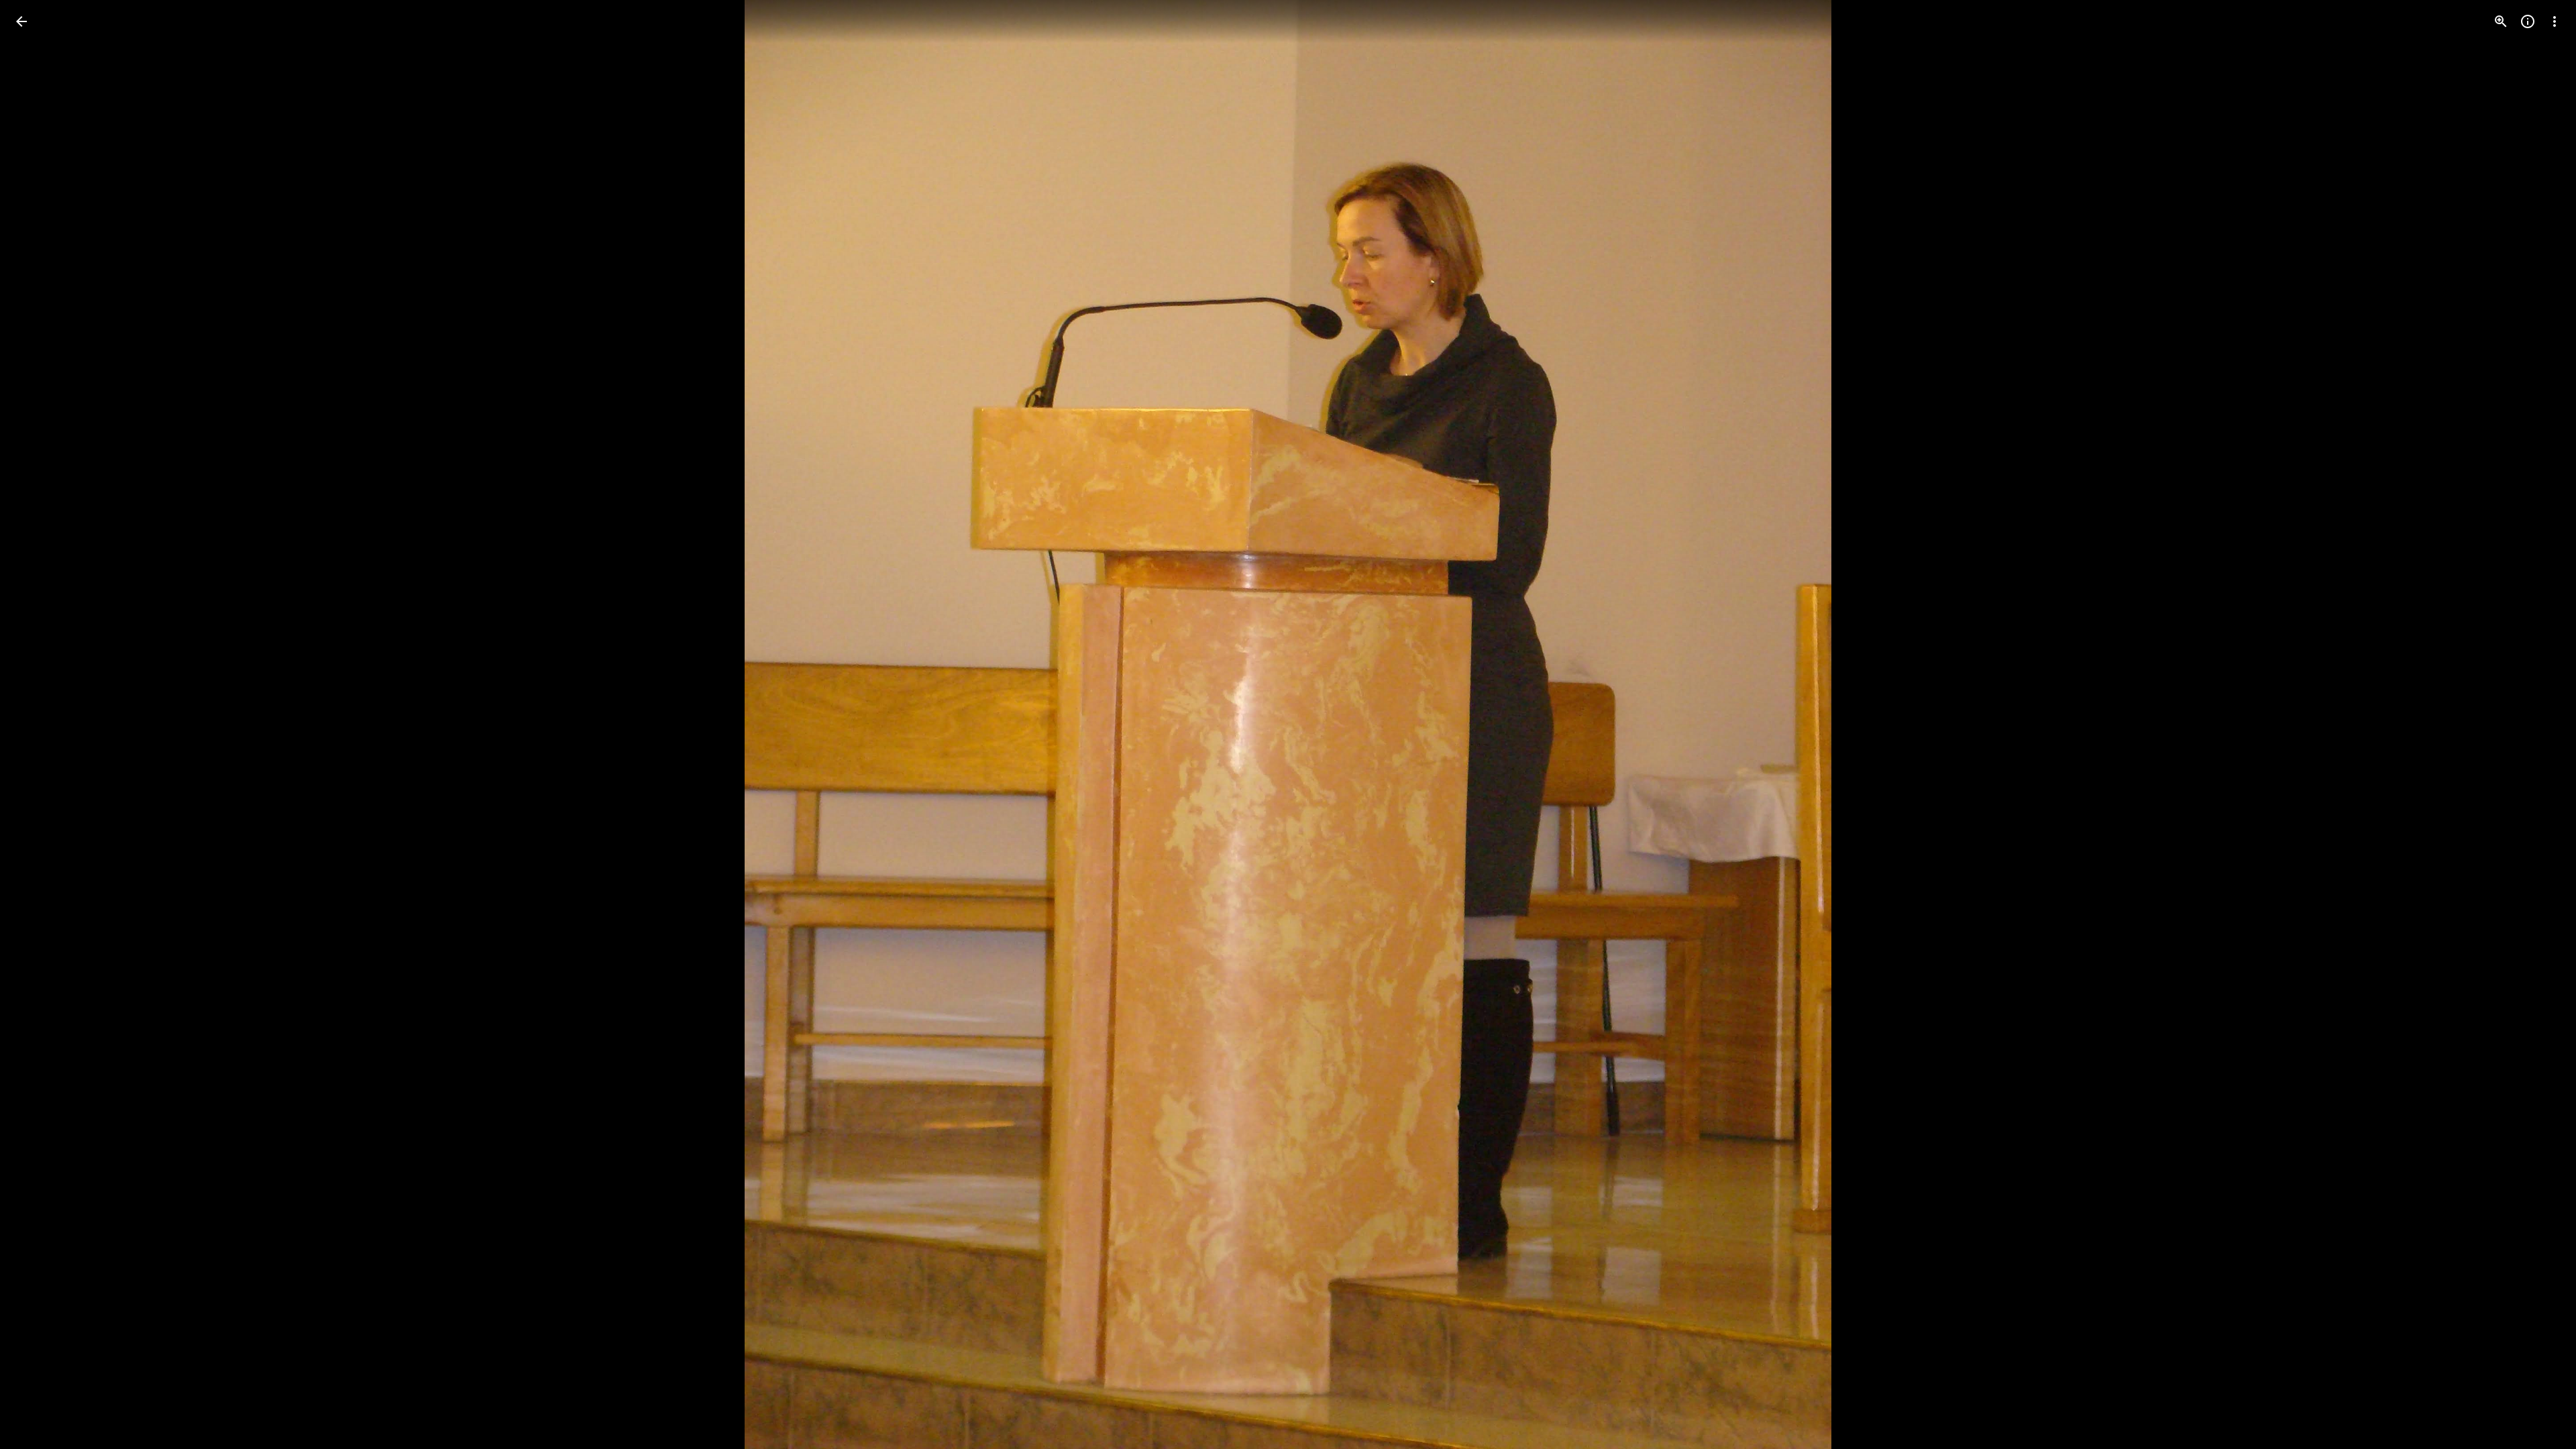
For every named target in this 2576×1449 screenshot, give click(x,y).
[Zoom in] (2501, 21)
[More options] (2555, 21)
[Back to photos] (21, 21)
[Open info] (2528, 21)
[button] (38, 724)
